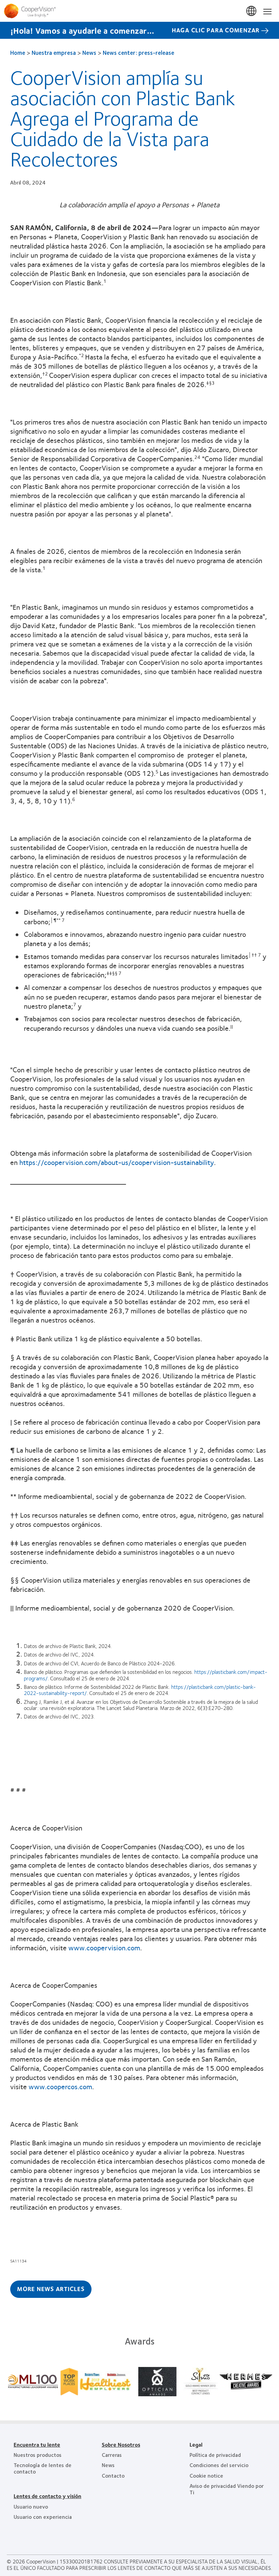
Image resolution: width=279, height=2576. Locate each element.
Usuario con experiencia (43, 2517)
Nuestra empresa (54, 52)
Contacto (113, 2475)
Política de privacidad (215, 2455)
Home (18, 52)
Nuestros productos (38, 2455)
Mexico (252, 11)
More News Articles (51, 2289)
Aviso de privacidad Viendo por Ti (227, 2489)
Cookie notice (206, 2475)
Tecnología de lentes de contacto (43, 2468)
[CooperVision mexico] (139, 11)
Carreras (112, 2455)
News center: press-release (138, 52)
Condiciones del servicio (219, 2465)
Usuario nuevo (31, 2506)
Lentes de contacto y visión (47, 2496)
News (89, 52)
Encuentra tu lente (37, 2444)
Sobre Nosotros (121, 2444)
